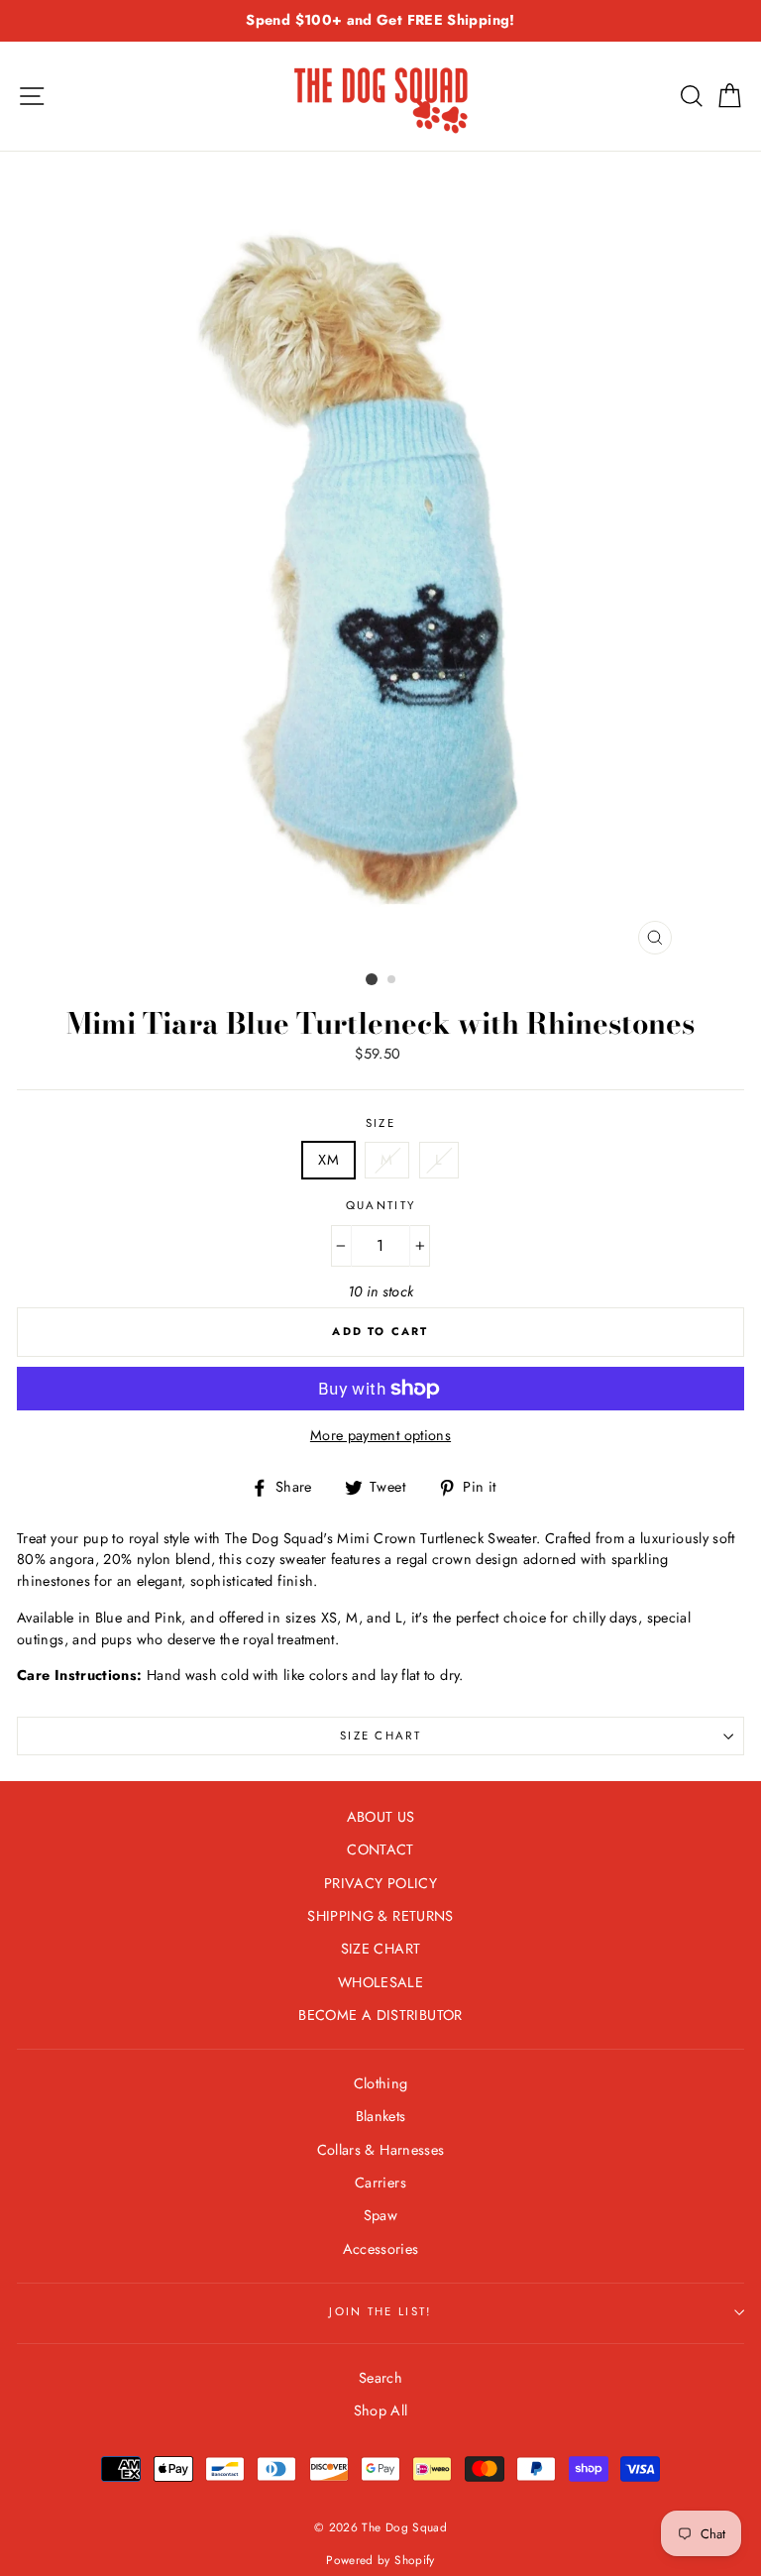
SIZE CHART (380, 1736)
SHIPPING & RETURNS (380, 1916)
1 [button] (372, 979)
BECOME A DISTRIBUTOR (380, 2015)
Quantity (381, 1205)
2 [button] (392, 980)
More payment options (380, 1435)
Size (380, 1123)
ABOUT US (381, 1817)
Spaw (380, 2215)
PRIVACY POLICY (380, 1883)
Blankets (381, 2116)
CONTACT (380, 1849)
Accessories (381, 2249)
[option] (380, 21)
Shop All (381, 2410)
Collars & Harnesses (381, 2150)
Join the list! (380, 2311)
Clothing (381, 2083)
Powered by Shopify (380, 2560)
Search (380, 2378)
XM (328, 1160)
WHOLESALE (380, 1982)
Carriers (380, 2183)
